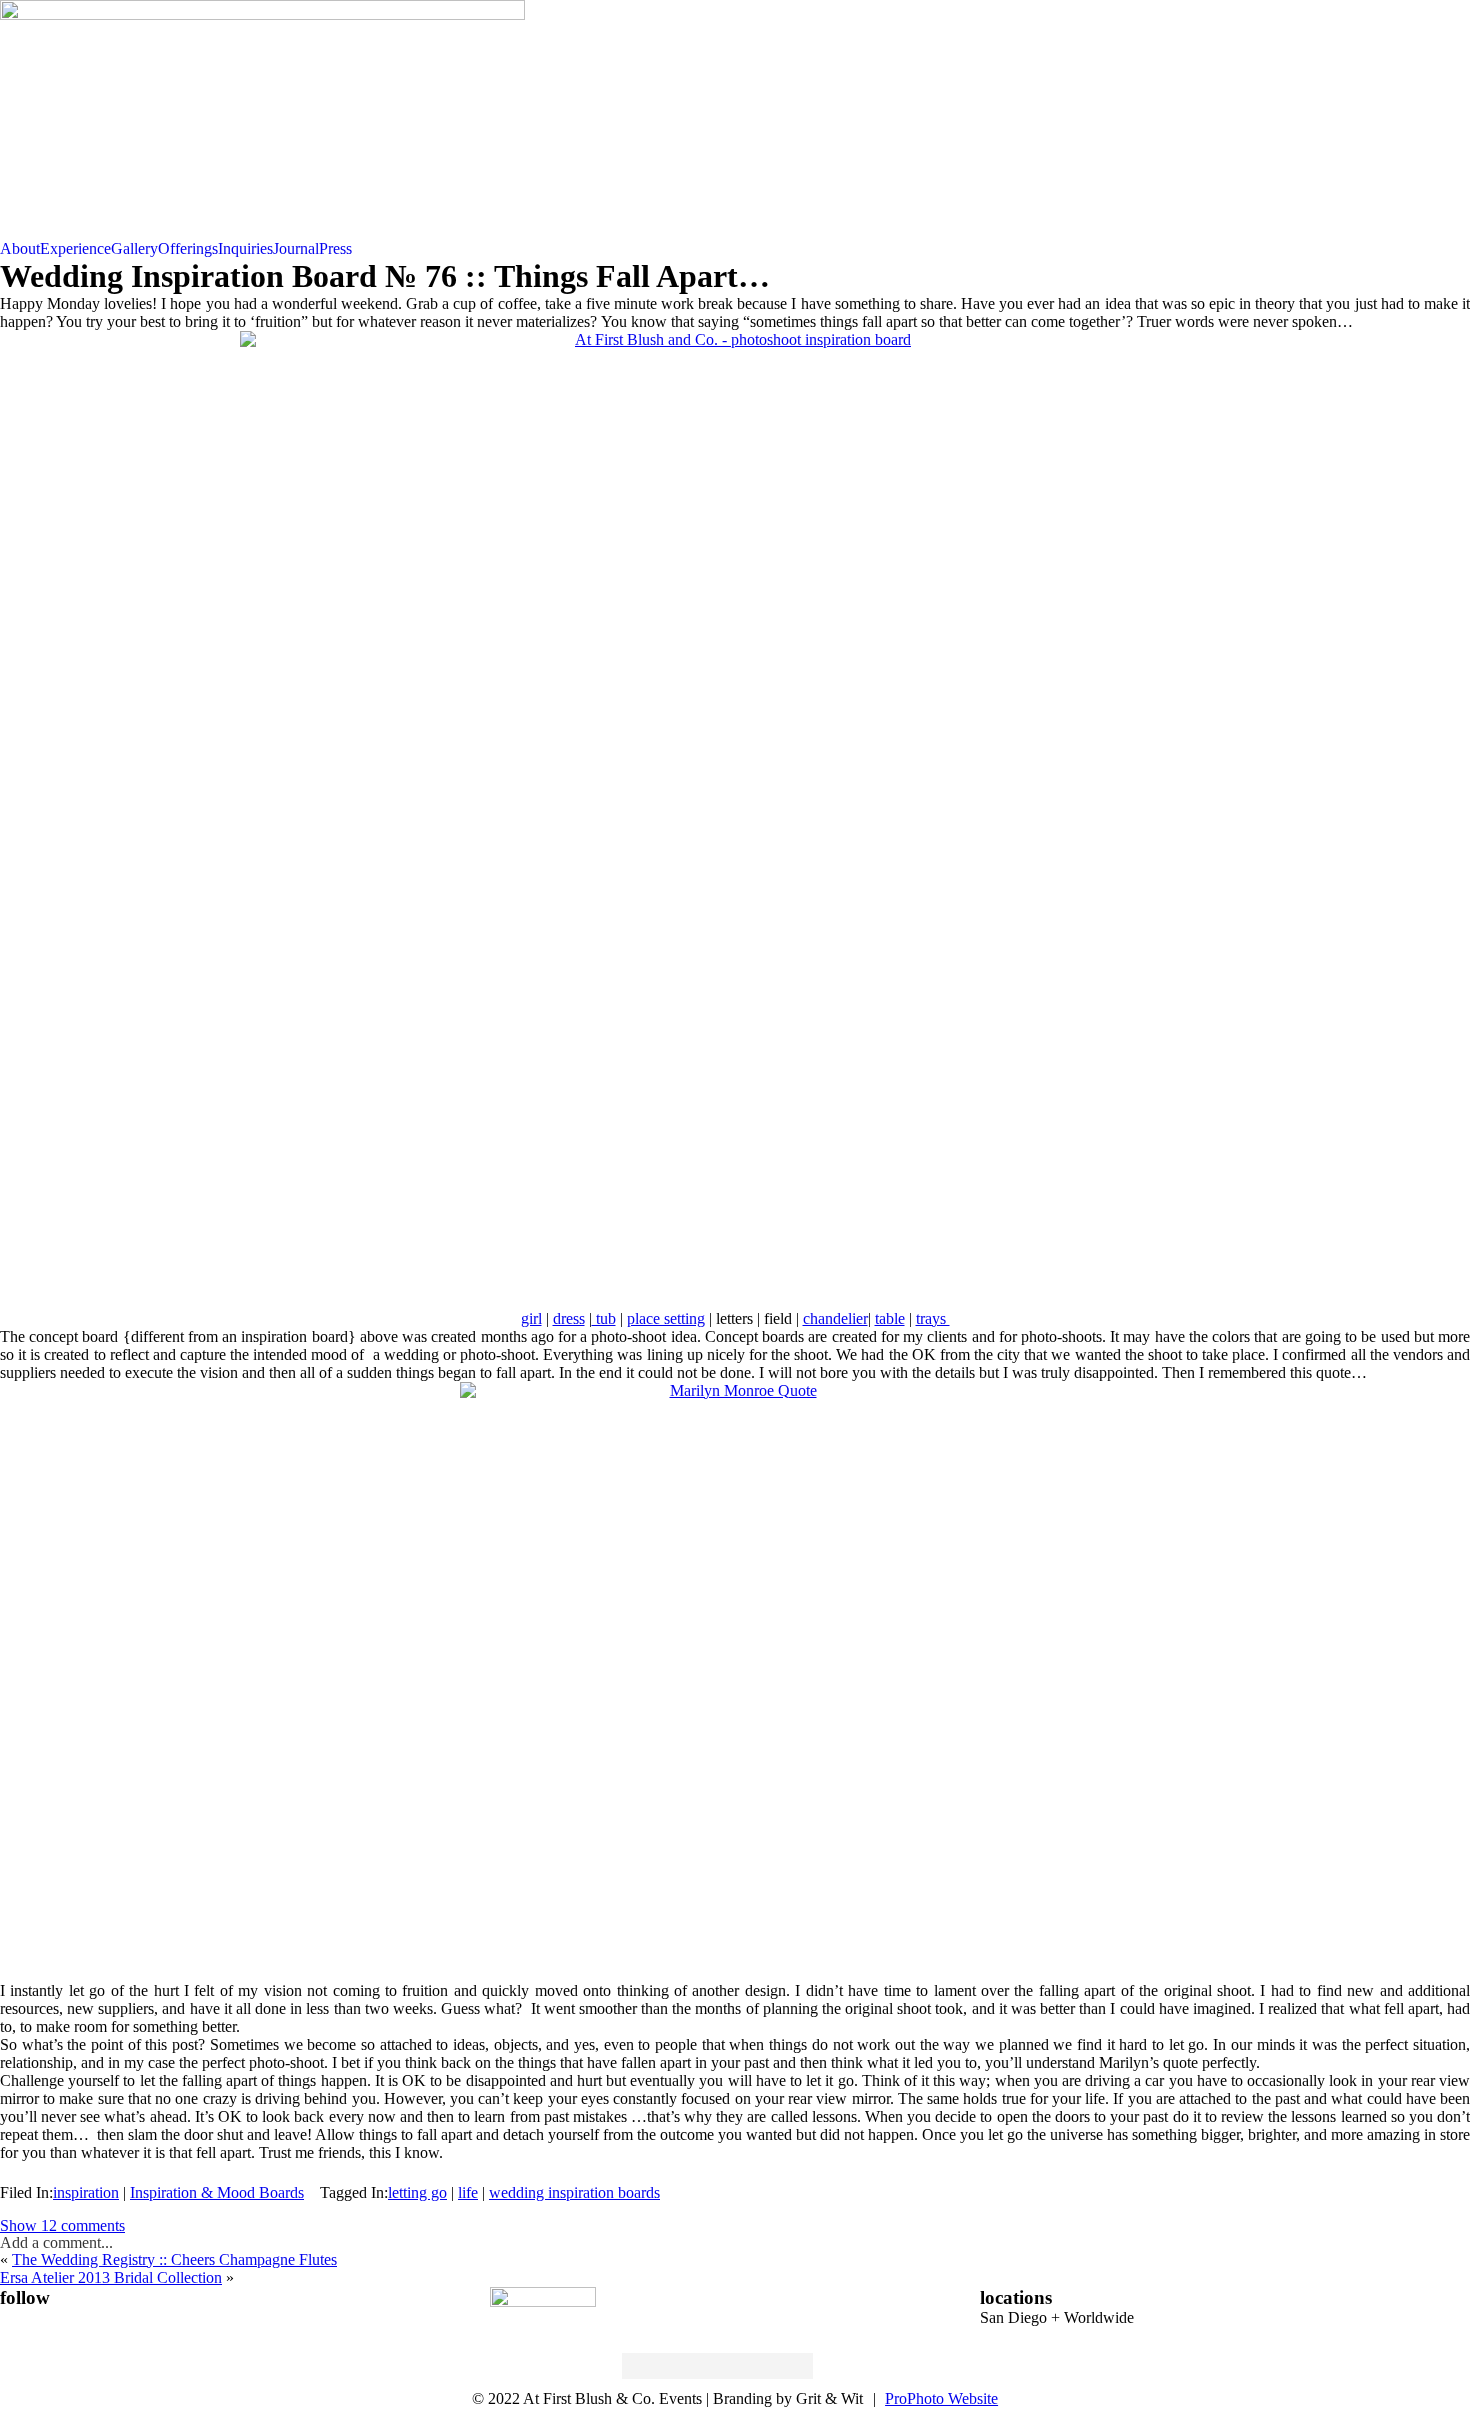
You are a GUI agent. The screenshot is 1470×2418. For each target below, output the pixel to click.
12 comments (62, 2225)
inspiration (86, 2192)
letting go (417, 2192)
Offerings (188, 248)
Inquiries (245, 248)
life (468, 2192)
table (890, 1318)
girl (531, 1318)
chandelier (835, 1318)
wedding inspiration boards (574, 2192)
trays (933, 1318)
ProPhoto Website (941, 2398)
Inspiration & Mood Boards (217, 2192)
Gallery (134, 248)
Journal (296, 248)
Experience (75, 248)
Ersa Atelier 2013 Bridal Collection (111, 2277)
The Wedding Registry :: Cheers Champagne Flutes (174, 2259)
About (20, 248)
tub (604, 1318)
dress (569, 1318)
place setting (666, 1318)
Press (335, 248)
